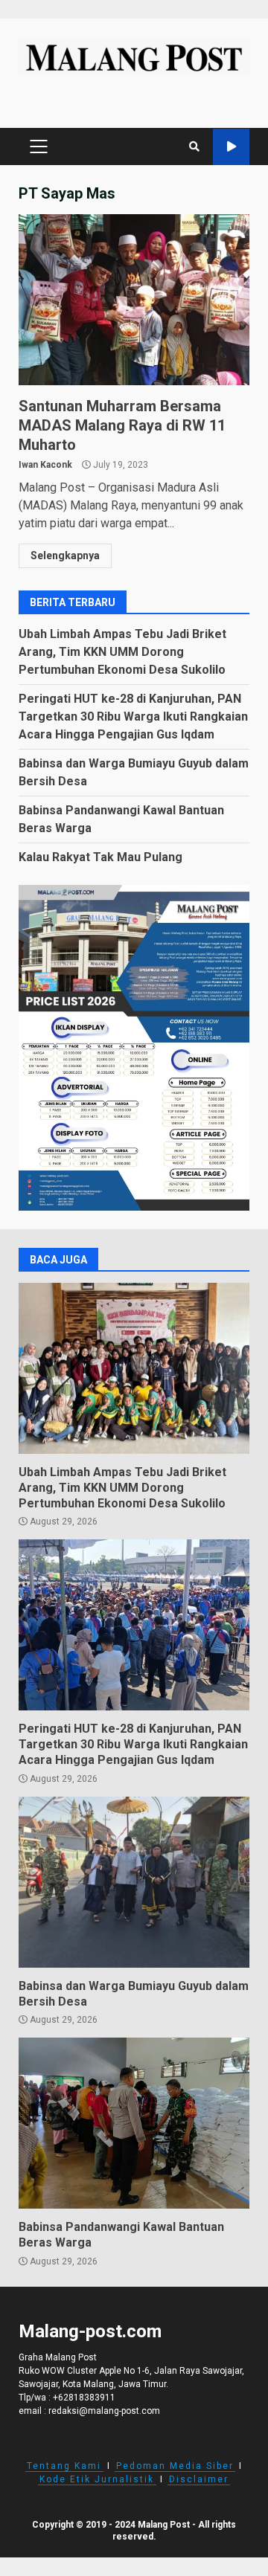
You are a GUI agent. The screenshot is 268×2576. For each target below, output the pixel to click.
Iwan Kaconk (45, 465)
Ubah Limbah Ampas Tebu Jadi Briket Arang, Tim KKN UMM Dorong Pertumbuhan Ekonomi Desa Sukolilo (122, 652)
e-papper (231, 147)
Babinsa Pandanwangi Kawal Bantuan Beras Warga (134, 2123)
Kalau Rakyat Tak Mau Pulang (100, 857)
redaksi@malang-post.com (104, 2411)
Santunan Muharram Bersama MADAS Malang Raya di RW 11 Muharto (134, 300)
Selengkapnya (65, 556)
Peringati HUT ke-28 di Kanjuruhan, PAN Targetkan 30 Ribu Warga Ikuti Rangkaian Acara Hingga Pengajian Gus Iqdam (133, 717)
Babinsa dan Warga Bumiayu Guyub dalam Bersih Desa (134, 1882)
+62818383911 (84, 2398)
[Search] (194, 146)
